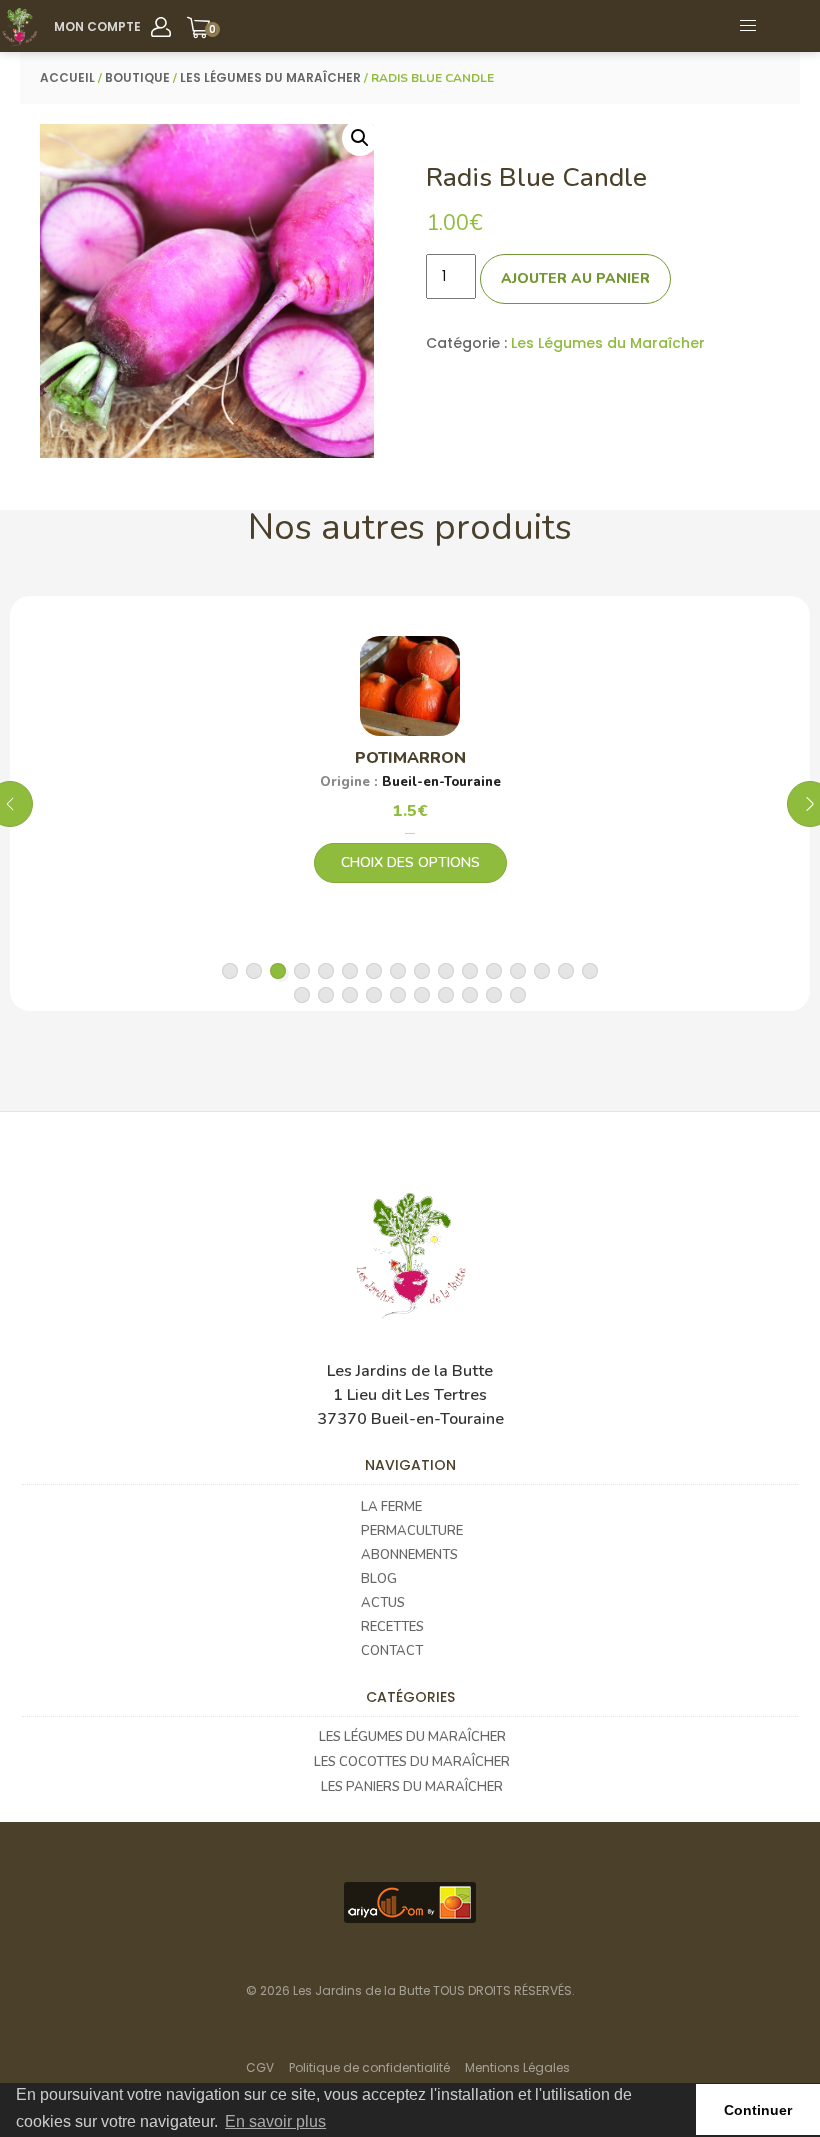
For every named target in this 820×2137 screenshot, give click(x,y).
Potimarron (410, 758)
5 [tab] (326, 971)
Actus (383, 1603)
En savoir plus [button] (275, 2121)
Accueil (67, 77)
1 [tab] (230, 971)
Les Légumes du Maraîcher (270, 77)
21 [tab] (398, 995)
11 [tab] (470, 971)
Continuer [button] (758, 2110)
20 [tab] (374, 995)
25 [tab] (494, 995)
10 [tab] (446, 971)
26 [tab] (518, 995)
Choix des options (410, 862)
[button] (794, 26)
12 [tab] (494, 971)
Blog (379, 1579)
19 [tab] (350, 995)
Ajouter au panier (575, 278)
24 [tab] (470, 995)
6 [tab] (350, 971)
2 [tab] (254, 971)
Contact (392, 1651)
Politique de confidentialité (369, 2067)
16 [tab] (590, 971)
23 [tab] (446, 995)
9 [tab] (422, 971)
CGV (260, 2067)
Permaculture (412, 1531)
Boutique (137, 77)
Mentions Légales (517, 2067)
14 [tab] (542, 971)
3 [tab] (278, 971)
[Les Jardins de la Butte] (19, 27)
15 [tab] (566, 971)
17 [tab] (302, 995)
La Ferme (391, 1507)
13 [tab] (518, 971)
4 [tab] (302, 971)
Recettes (392, 1627)
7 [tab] (374, 971)
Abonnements (409, 1555)
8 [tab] (398, 971)
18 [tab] (326, 995)
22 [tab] (422, 995)
